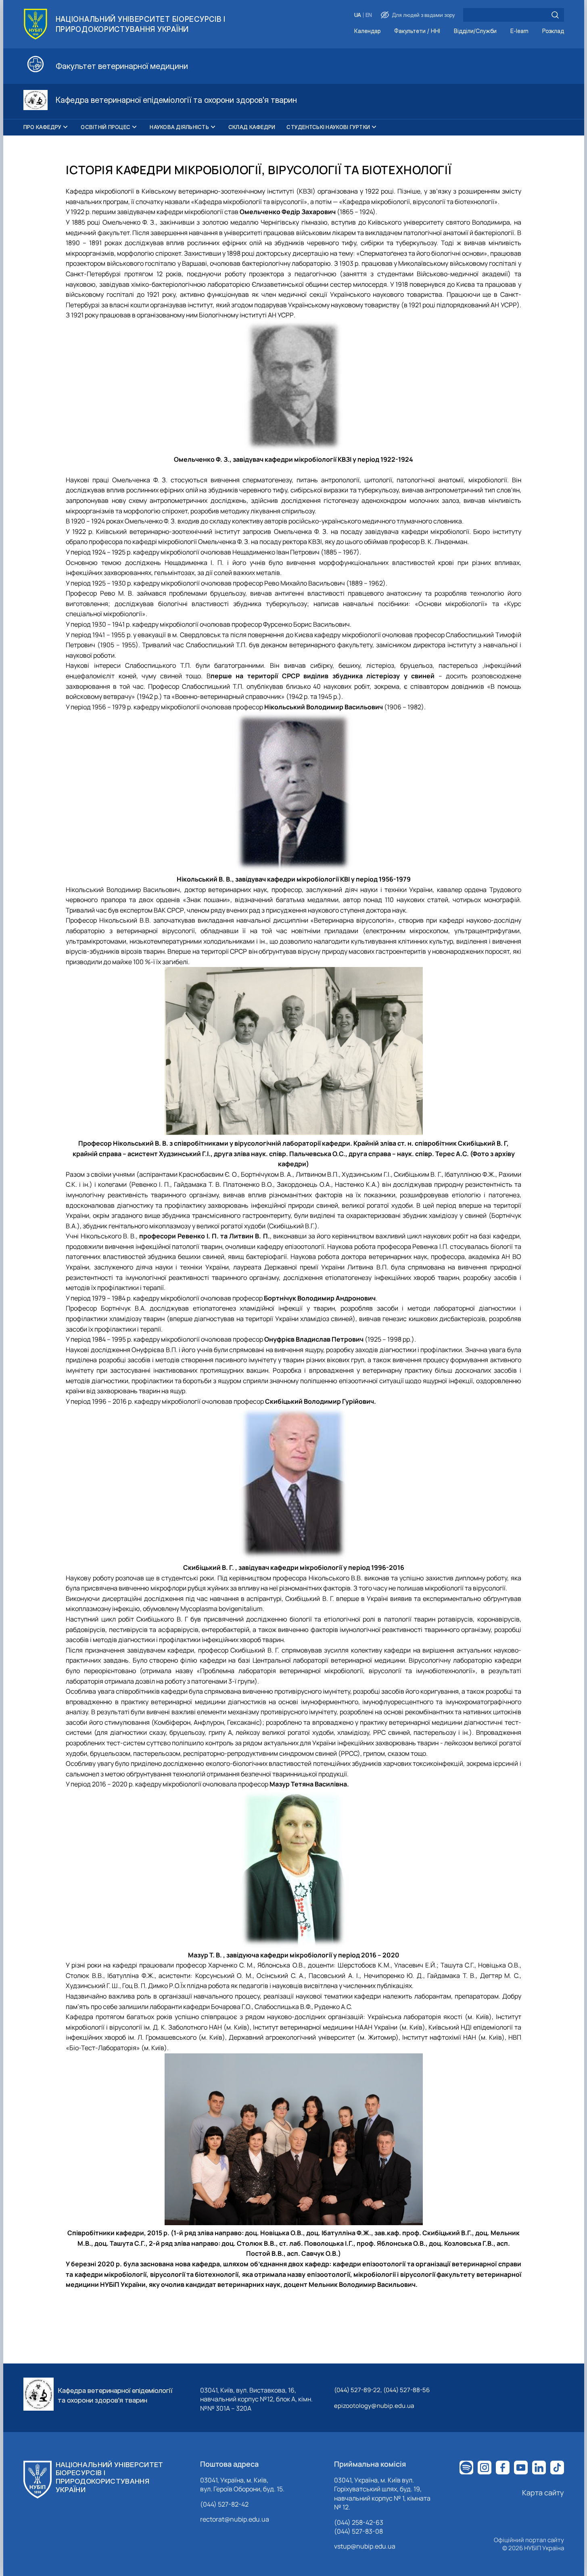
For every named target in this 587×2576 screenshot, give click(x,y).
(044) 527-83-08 (358, 2531)
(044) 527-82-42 (224, 2504)
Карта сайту (543, 2493)
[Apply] (555, 15)
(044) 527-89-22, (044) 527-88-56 (382, 2390)
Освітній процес (105, 127)
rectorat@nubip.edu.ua (235, 2519)
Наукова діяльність (179, 127)
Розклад (553, 31)
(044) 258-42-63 (359, 2522)
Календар (367, 31)
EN (369, 15)
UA (358, 15)
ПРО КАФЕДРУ (43, 127)
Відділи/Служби (475, 31)
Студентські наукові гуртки (328, 127)
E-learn (519, 31)
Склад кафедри (252, 127)
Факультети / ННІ (417, 31)
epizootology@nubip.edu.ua (374, 2406)
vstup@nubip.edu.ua (365, 2546)
